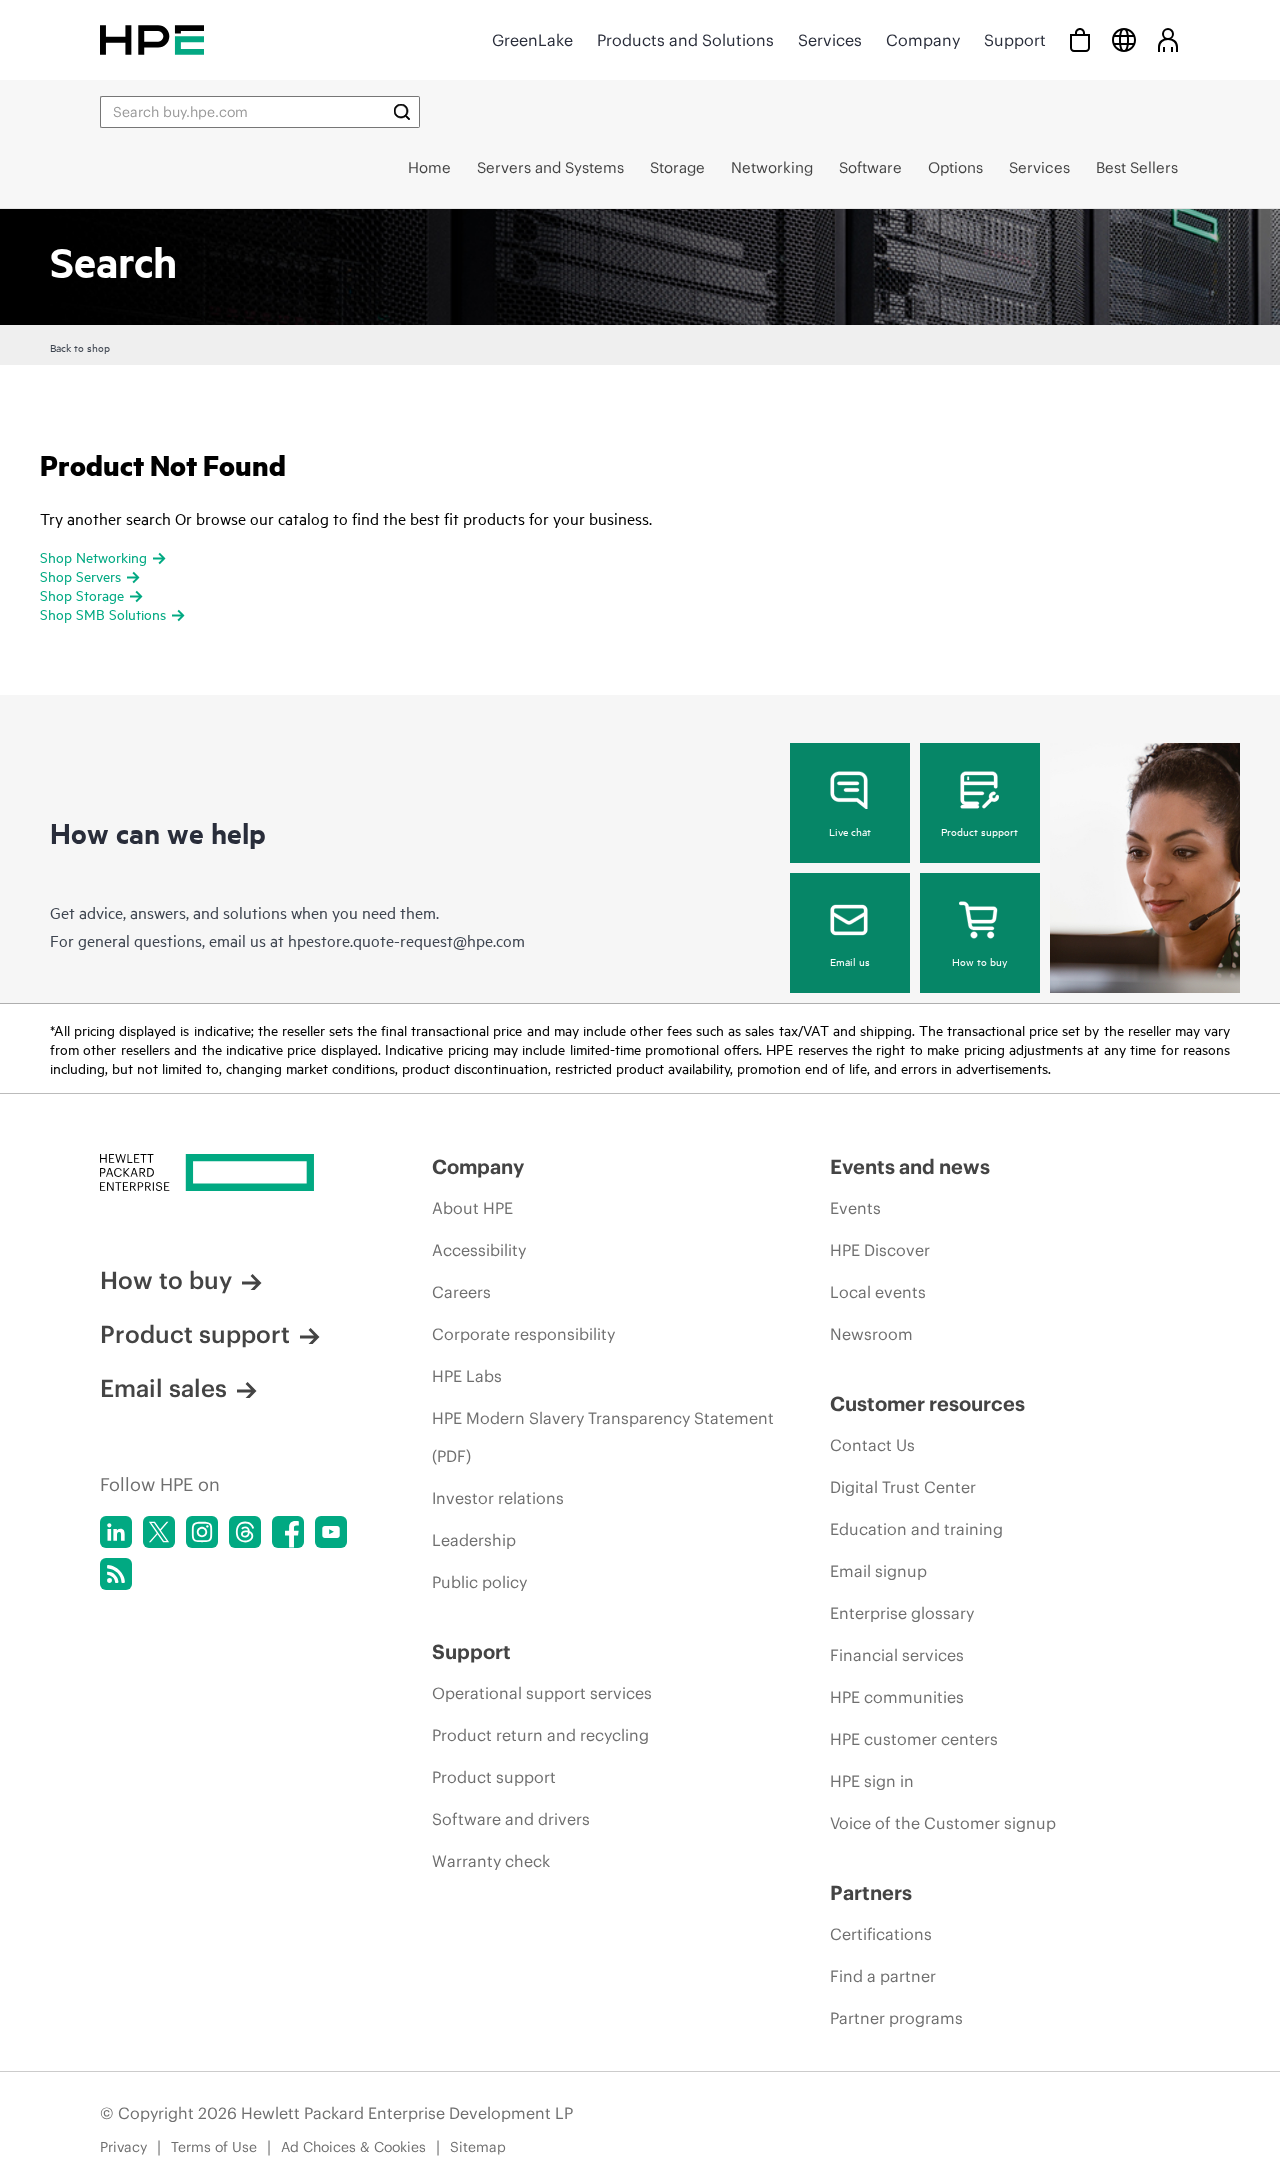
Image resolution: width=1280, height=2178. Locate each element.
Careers (461, 1292)
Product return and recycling (540, 1735)
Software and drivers (511, 1819)
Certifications (881, 1934)
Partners (871, 1892)
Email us (850, 961)
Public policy (479, 1582)
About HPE (472, 1208)
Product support (979, 831)
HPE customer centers (914, 1739)
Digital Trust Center (903, 1487)
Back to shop (80, 347)
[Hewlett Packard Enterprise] (152, 39)
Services (830, 40)
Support (1015, 40)
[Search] (402, 112)
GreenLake (532, 40)
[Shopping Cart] (1080, 39)
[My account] (1168, 39)
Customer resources (927, 1403)
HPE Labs (467, 1376)
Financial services (897, 1655)
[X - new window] (159, 1532)
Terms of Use (214, 2147)
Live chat (850, 831)
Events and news (910, 1166)
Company (923, 40)
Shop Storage (82, 594)
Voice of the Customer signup (943, 1823)
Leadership (474, 1540)
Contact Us (872, 1445)
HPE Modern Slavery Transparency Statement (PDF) (603, 1437)
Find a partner (883, 1976)
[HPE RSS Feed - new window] (116, 1574)
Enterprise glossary (902, 1613)
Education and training (916, 1529)
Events (855, 1208)
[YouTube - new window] (331, 1532)
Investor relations (498, 1498)
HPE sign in (872, 1781)
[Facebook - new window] (288, 1532)
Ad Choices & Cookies (353, 2147)
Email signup (878, 1571)
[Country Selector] (1124, 39)
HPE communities (897, 1697)
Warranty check (491, 1861)
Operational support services (542, 1693)
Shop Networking (93, 556)
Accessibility (479, 1250)
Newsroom (871, 1334)
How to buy (979, 961)
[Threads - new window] (245, 1532)
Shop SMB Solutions (103, 613)
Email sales (163, 1388)
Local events (878, 1292)
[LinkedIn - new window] (116, 1532)
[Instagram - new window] (202, 1532)
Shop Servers (80, 575)
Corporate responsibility (523, 1334)
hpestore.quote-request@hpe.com (406, 940)
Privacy (123, 2147)
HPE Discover (880, 1250)
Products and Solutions (685, 40)
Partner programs (896, 2018)
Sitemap (478, 2147)
